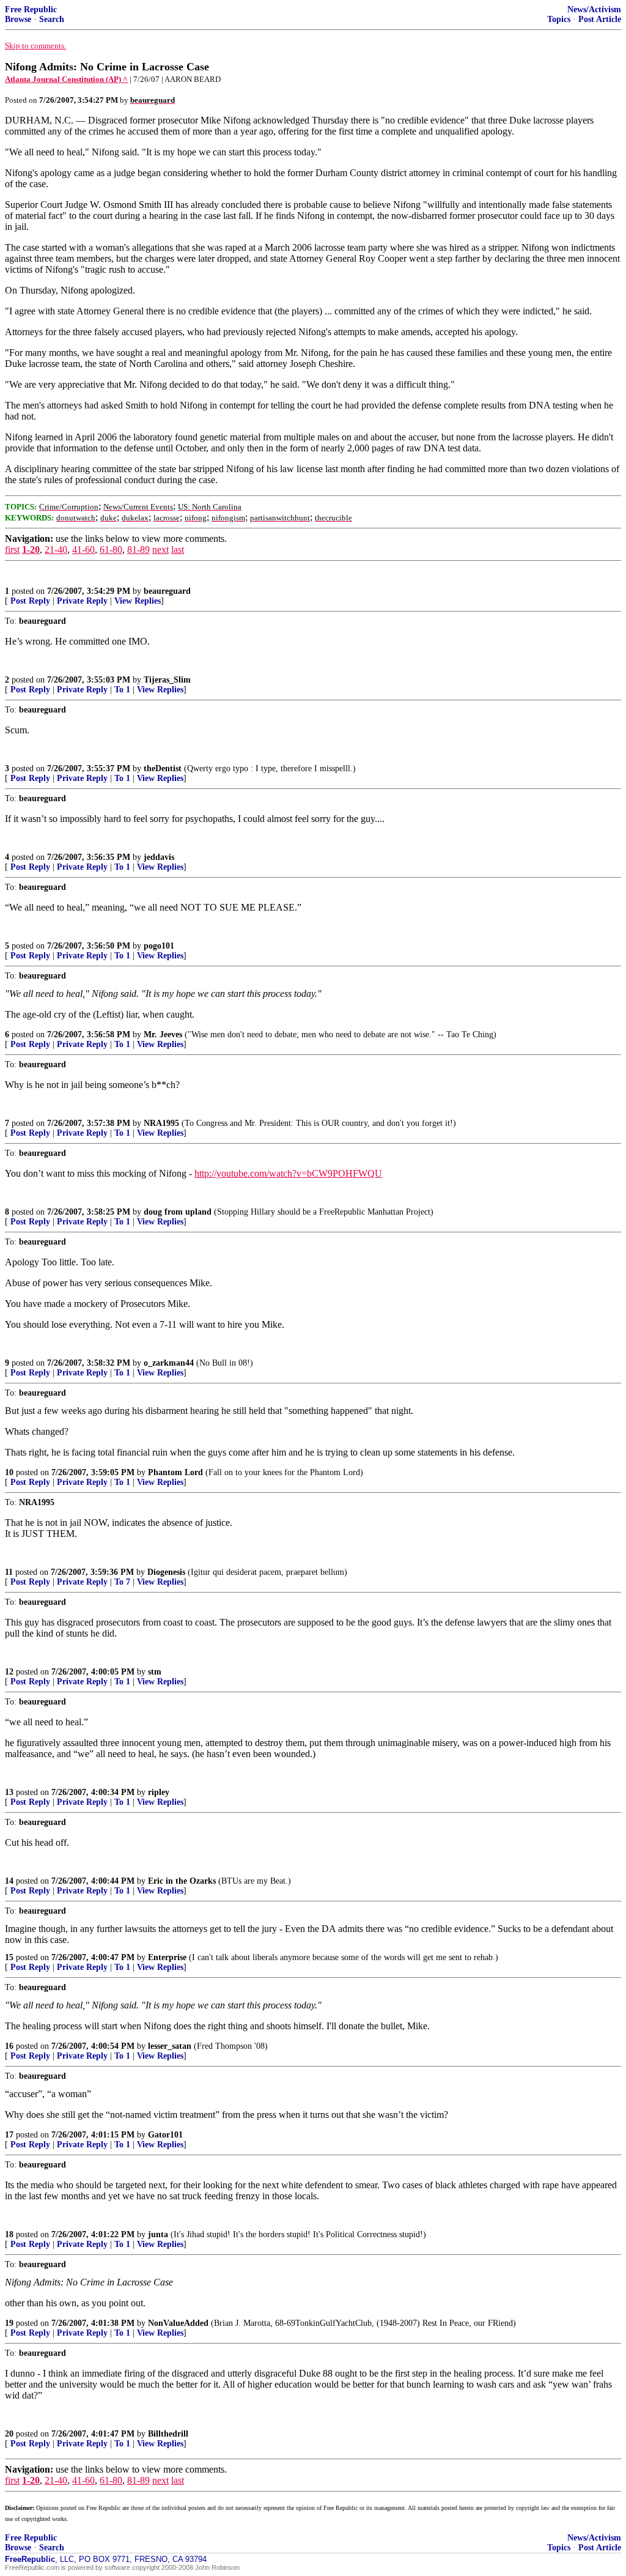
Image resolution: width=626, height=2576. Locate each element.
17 (9, 2135)
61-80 (111, 550)
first (12, 550)
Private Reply (82, 601)
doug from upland (178, 1212)
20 (9, 2434)
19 (9, 2323)
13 (9, 1792)
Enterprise (167, 1957)
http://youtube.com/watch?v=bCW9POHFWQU (288, 1173)
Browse (18, 19)
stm (155, 1672)
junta (158, 2234)
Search (52, 19)
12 (9, 1672)
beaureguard (167, 591)
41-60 (83, 550)
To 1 (122, 690)
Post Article (600, 19)
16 (9, 2046)
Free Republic (31, 9)
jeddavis (159, 857)
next (160, 550)
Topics (559, 19)
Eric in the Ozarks (182, 1881)
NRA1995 (161, 1123)
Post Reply (30, 601)
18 (9, 2234)
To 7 (122, 1582)
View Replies (138, 601)
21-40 (56, 550)
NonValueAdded (178, 2323)
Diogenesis (166, 1572)
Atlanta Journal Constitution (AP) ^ (66, 79)
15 (9, 1957)
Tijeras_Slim (167, 680)
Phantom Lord (175, 1472)
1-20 (31, 550)
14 (9, 1881)
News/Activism (594, 9)
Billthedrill (168, 2434)
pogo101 (159, 946)
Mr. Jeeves (163, 1034)
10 (9, 1472)
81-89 (138, 550)
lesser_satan (170, 2046)
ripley (159, 1792)
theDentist (163, 768)
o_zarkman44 (169, 1363)
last (178, 550)
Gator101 (165, 2135)
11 (9, 1572)
